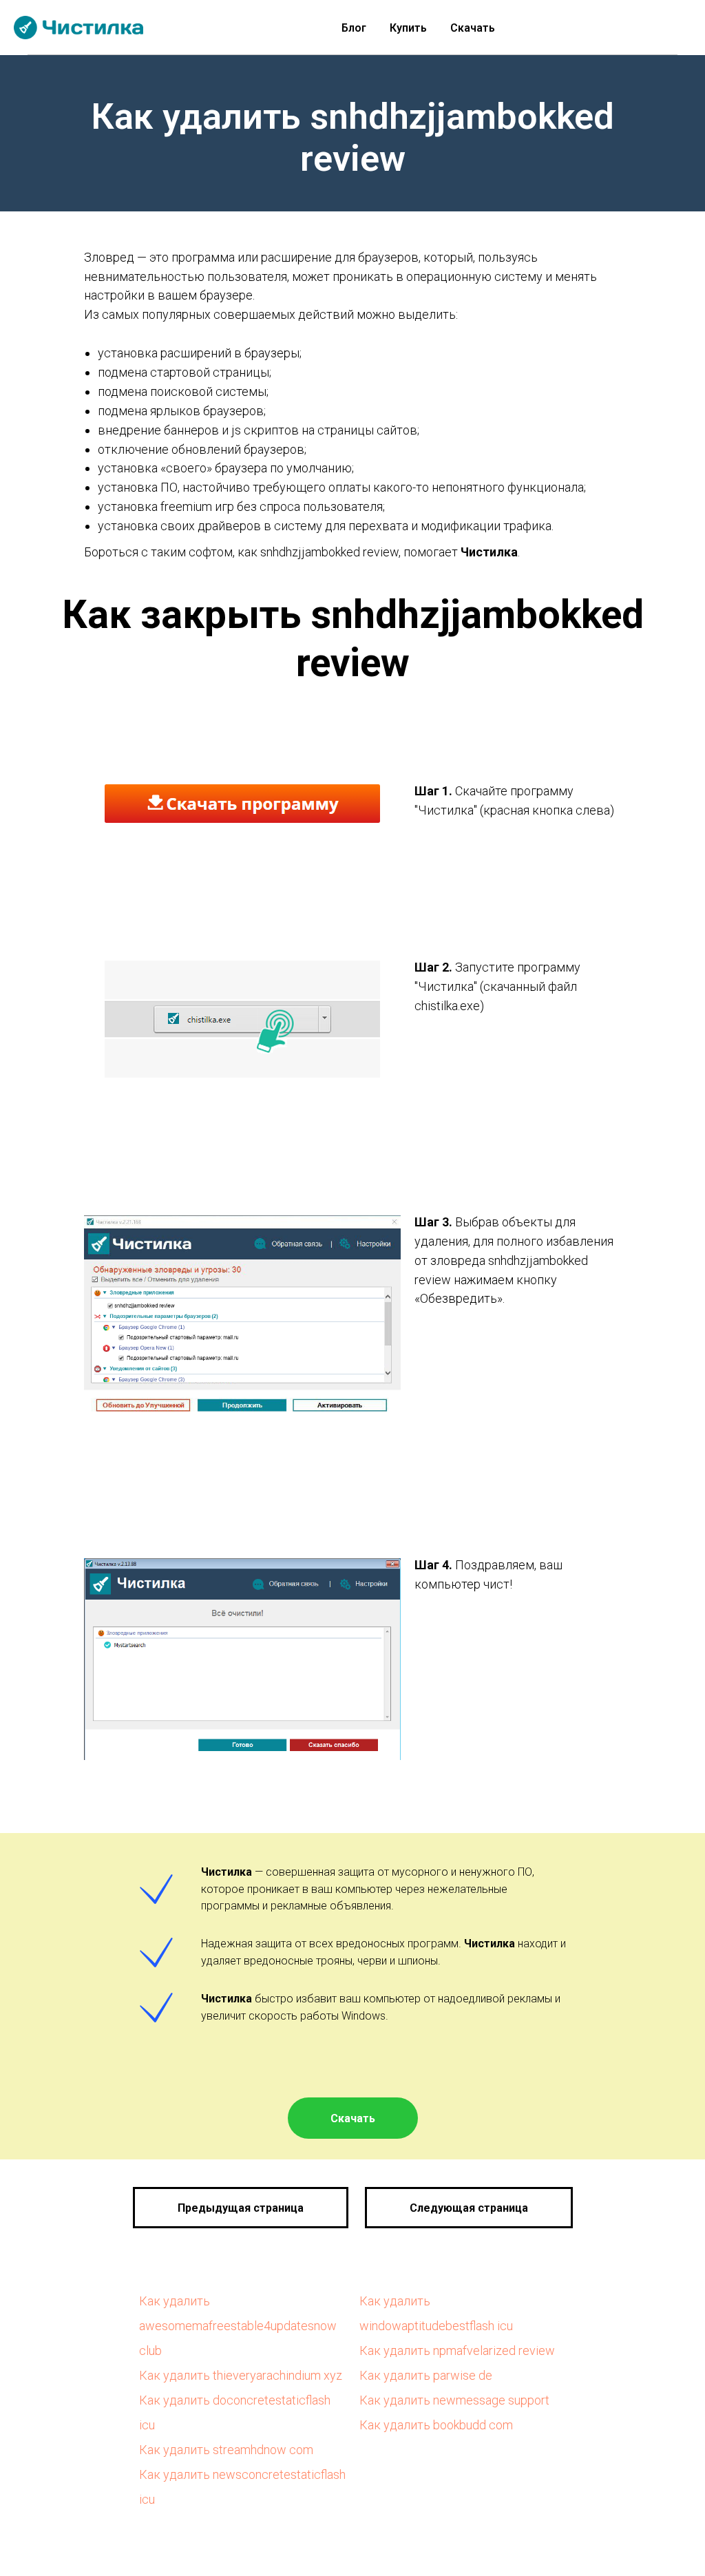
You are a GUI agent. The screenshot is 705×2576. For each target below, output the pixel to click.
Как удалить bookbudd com (436, 2425)
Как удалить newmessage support (454, 2400)
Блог (354, 28)
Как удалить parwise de (426, 2375)
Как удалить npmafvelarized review (457, 2350)
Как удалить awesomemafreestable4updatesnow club (238, 2326)
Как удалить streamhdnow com (226, 2450)
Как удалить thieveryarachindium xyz (241, 2375)
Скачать (473, 28)
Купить (408, 28)
